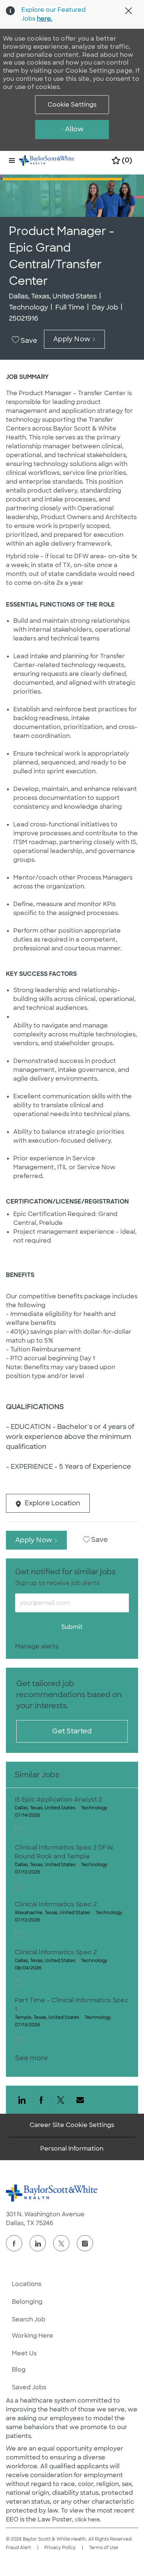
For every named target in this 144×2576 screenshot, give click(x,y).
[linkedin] (38, 2243)
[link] (37, 1646)
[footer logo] (52, 2193)
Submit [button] (72, 1627)
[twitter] (61, 2243)
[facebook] (14, 2243)
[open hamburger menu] (12, 160)
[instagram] (85, 2243)
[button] (72, 105)
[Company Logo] (47, 160)
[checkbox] (26, 341)
